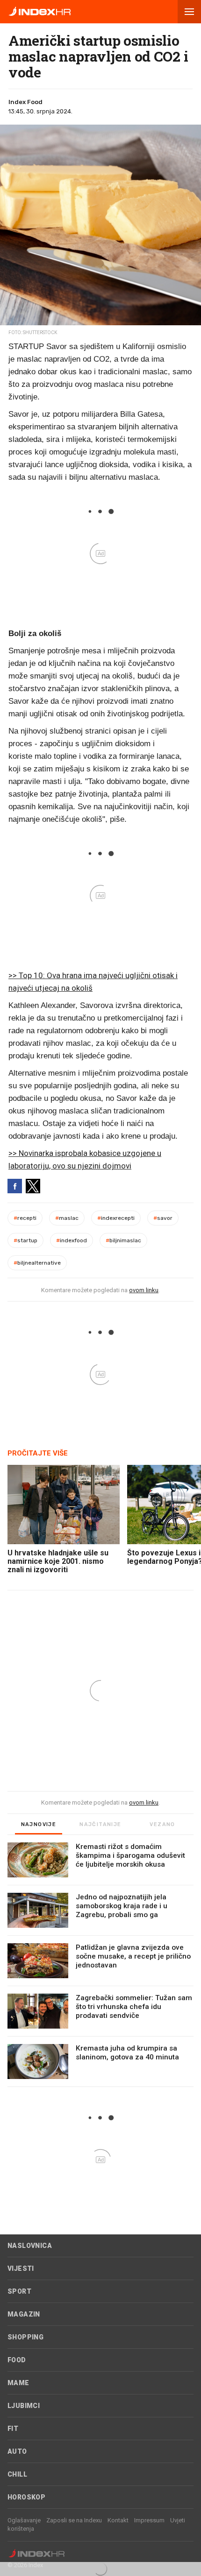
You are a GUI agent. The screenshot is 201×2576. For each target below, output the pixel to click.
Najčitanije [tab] (100, 1824)
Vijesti (21, 2268)
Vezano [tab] (162, 1824)
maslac (67, 1218)
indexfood (72, 1240)
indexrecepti (116, 1218)
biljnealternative (37, 1263)
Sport (19, 2291)
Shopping (25, 2337)
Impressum (149, 2520)
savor (163, 1218)
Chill (17, 2474)
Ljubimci (24, 2406)
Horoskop (26, 2497)
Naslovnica (30, 2246)
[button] (189, 12)
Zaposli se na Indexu (74, 2520)
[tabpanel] (100, 1965)
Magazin (24, 2314)
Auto (17, 2451)
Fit (13, 2429)
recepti (25, 1218)
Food (17, 2360)
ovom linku (144, 1290)
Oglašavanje (24, 2520)
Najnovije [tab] (39, 1824)
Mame (18, 2383)
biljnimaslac (123, 1240)
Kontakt (118, 2520)
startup (25, 1240)
